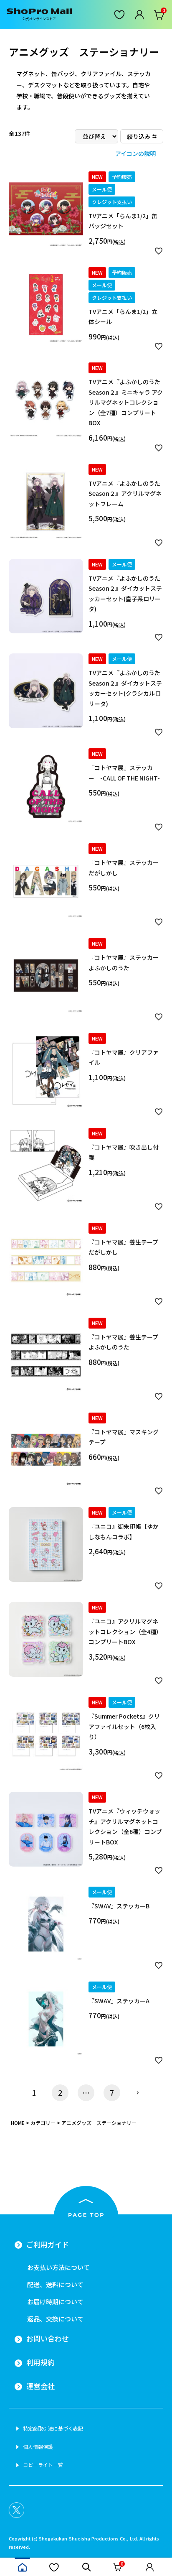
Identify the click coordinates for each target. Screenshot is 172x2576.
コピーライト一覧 (43, 2465)
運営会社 (40, 2386)
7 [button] (112, 2093)
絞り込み (139, 136)
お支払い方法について (58, 2267)
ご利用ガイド (48, 2244)
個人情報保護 (38, 2447)
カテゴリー (43, 2123)
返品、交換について (55, 2319)
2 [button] (60, 2093)
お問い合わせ (48, 2339)
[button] (138, 2093)
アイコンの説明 (135, 153)
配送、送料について (55, 2284)
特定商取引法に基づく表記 (53, 2428)
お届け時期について (55, 2302)
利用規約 (40, 2362)
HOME (18, 2123)
